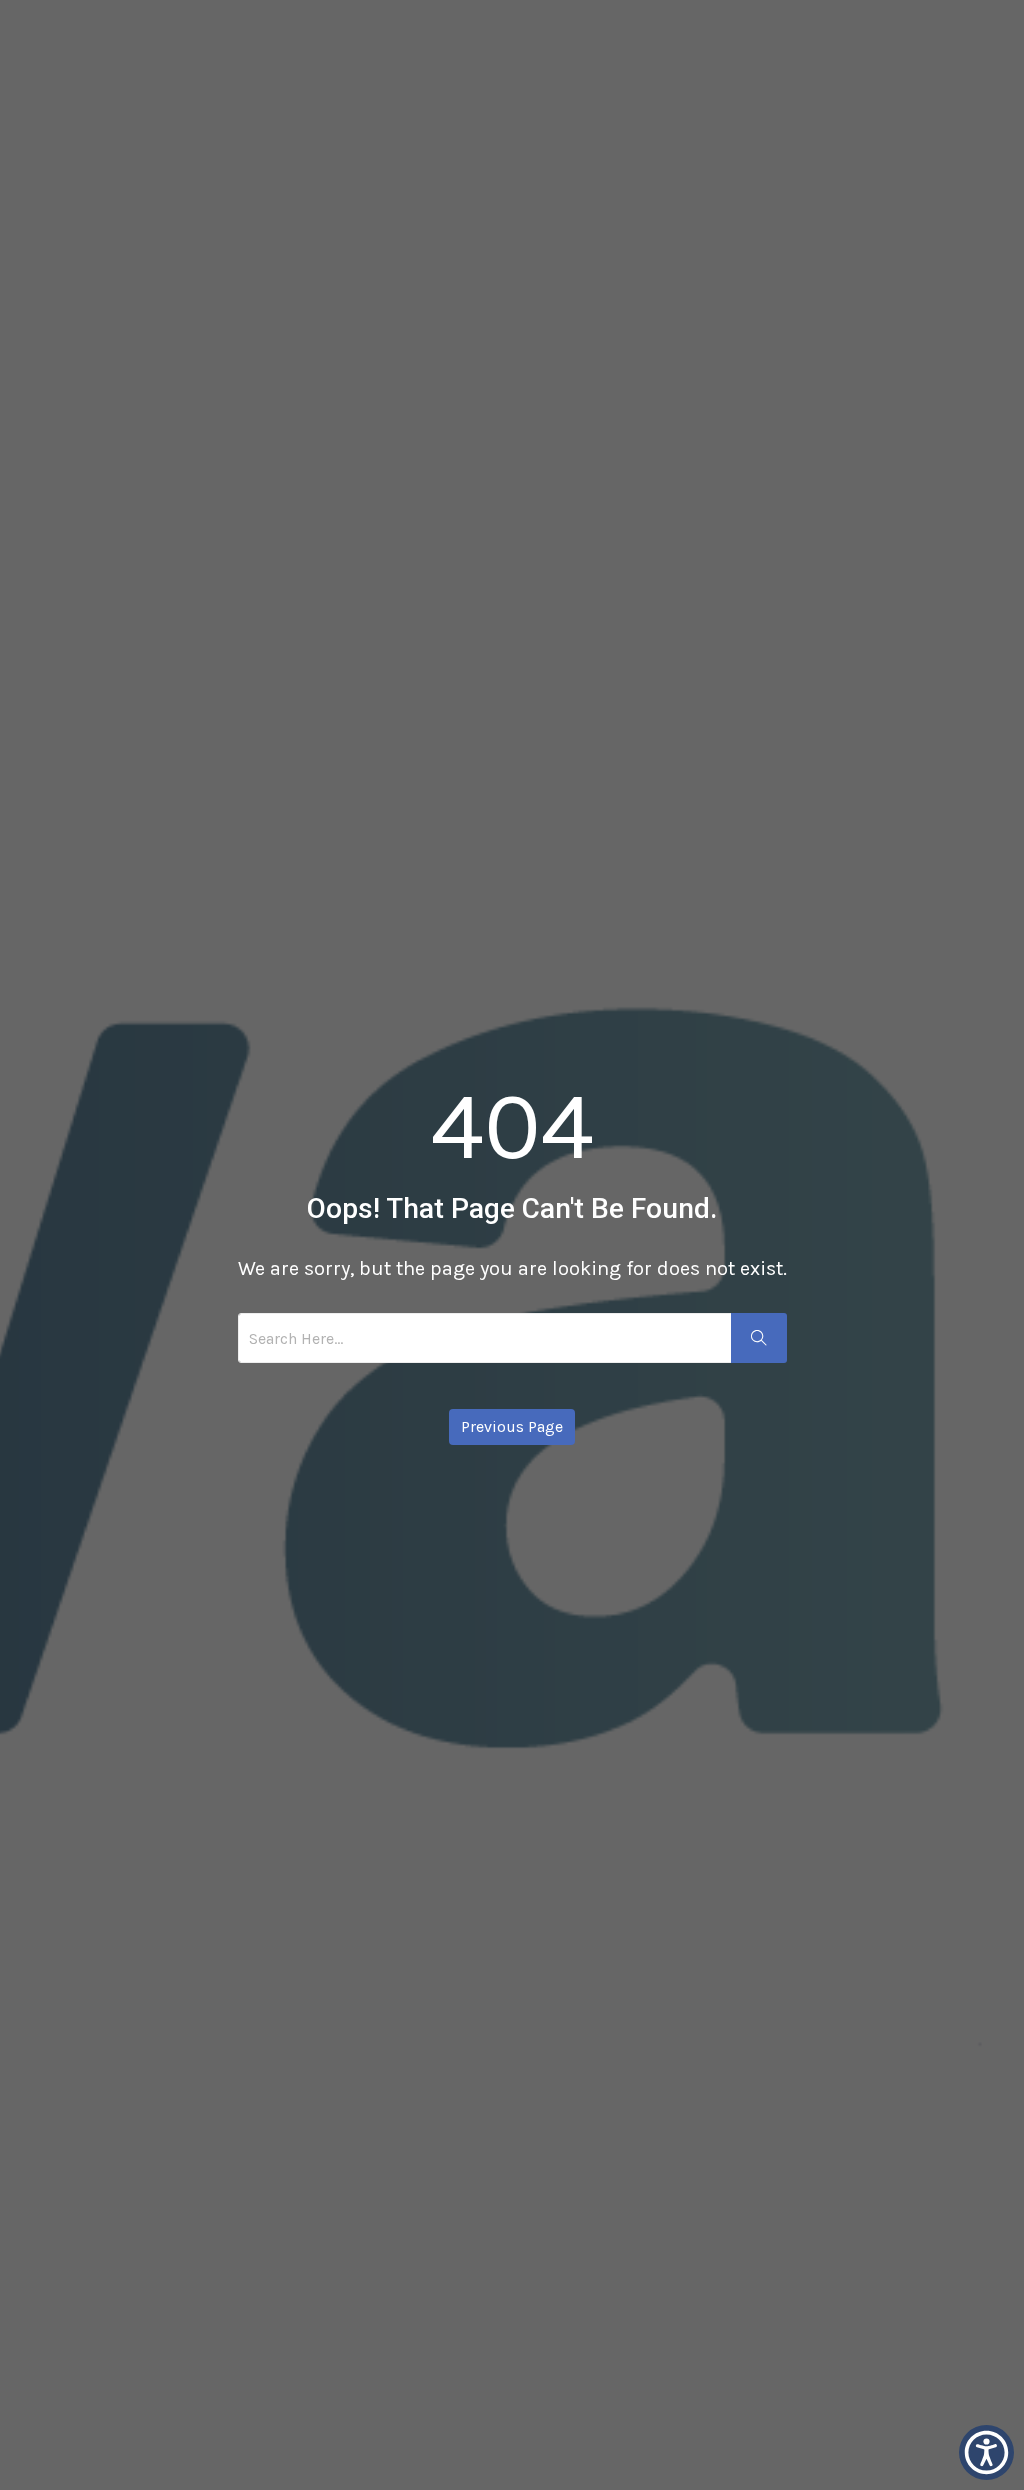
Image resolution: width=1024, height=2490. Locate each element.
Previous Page (512, 1426)
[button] (986, 2452)
